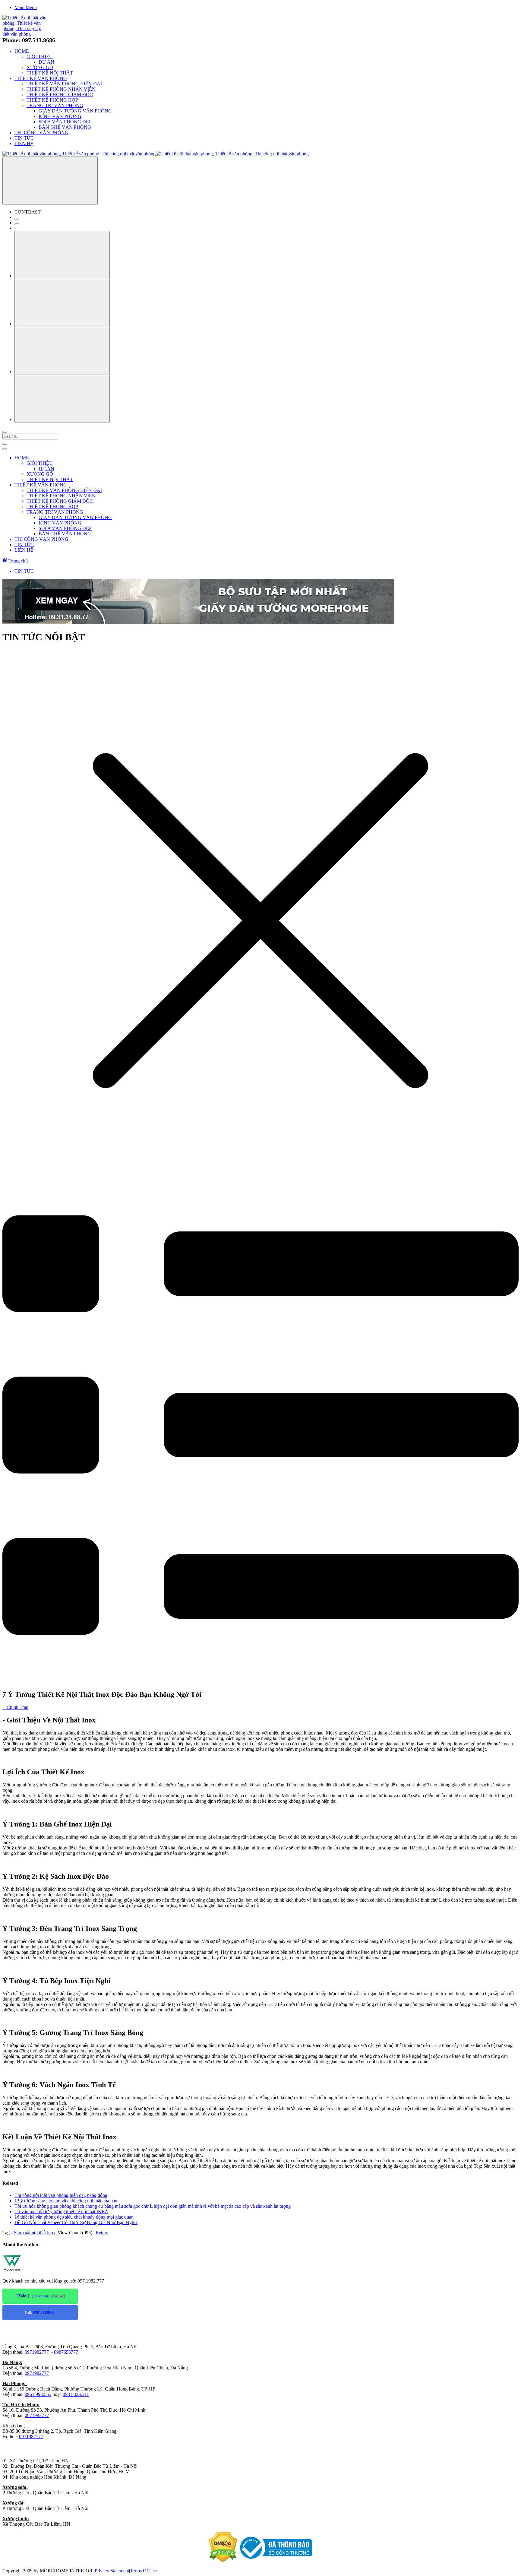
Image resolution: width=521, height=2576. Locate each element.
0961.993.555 (38, 2394)
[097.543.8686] (44, 2312)
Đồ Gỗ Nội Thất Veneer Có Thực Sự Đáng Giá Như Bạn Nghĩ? (76, 2222)
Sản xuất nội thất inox (35, 2233)
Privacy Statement (112, 2571)
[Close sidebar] (5, 449)
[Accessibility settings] (50, 181)
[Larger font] (62, 255)
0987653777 (66, 2352)
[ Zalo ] (22, 2296)
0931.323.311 (76, 2394)
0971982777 (37, 2352)
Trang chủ (17, 561)
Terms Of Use (143, 2571)
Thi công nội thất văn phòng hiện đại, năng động (61, 2195)
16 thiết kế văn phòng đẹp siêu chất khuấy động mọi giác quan (74, 2217)
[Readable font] (62, 351)
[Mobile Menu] (5, 444)
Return (102, 2233)
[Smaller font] (62, 303)
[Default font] (62, 399)
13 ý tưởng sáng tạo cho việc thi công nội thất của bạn (66, 2201)
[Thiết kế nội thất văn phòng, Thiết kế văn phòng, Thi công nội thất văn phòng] (26, 34)
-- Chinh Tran (15, 1707)
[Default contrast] (17, 219)
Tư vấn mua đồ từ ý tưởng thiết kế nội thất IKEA (61, 2212)
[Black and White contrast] (17, 224)
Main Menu (26, 7)
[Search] (5, 432)
